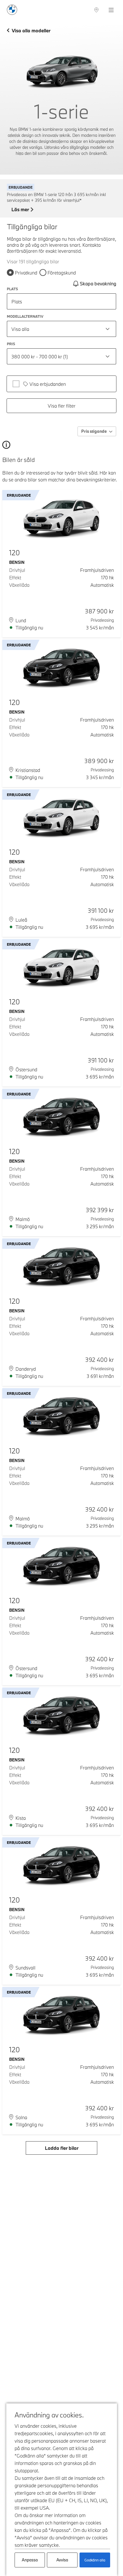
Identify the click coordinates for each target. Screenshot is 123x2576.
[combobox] (61, 329)
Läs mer (20, 210)
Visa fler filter (62, 406)
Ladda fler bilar (62, 2148)
